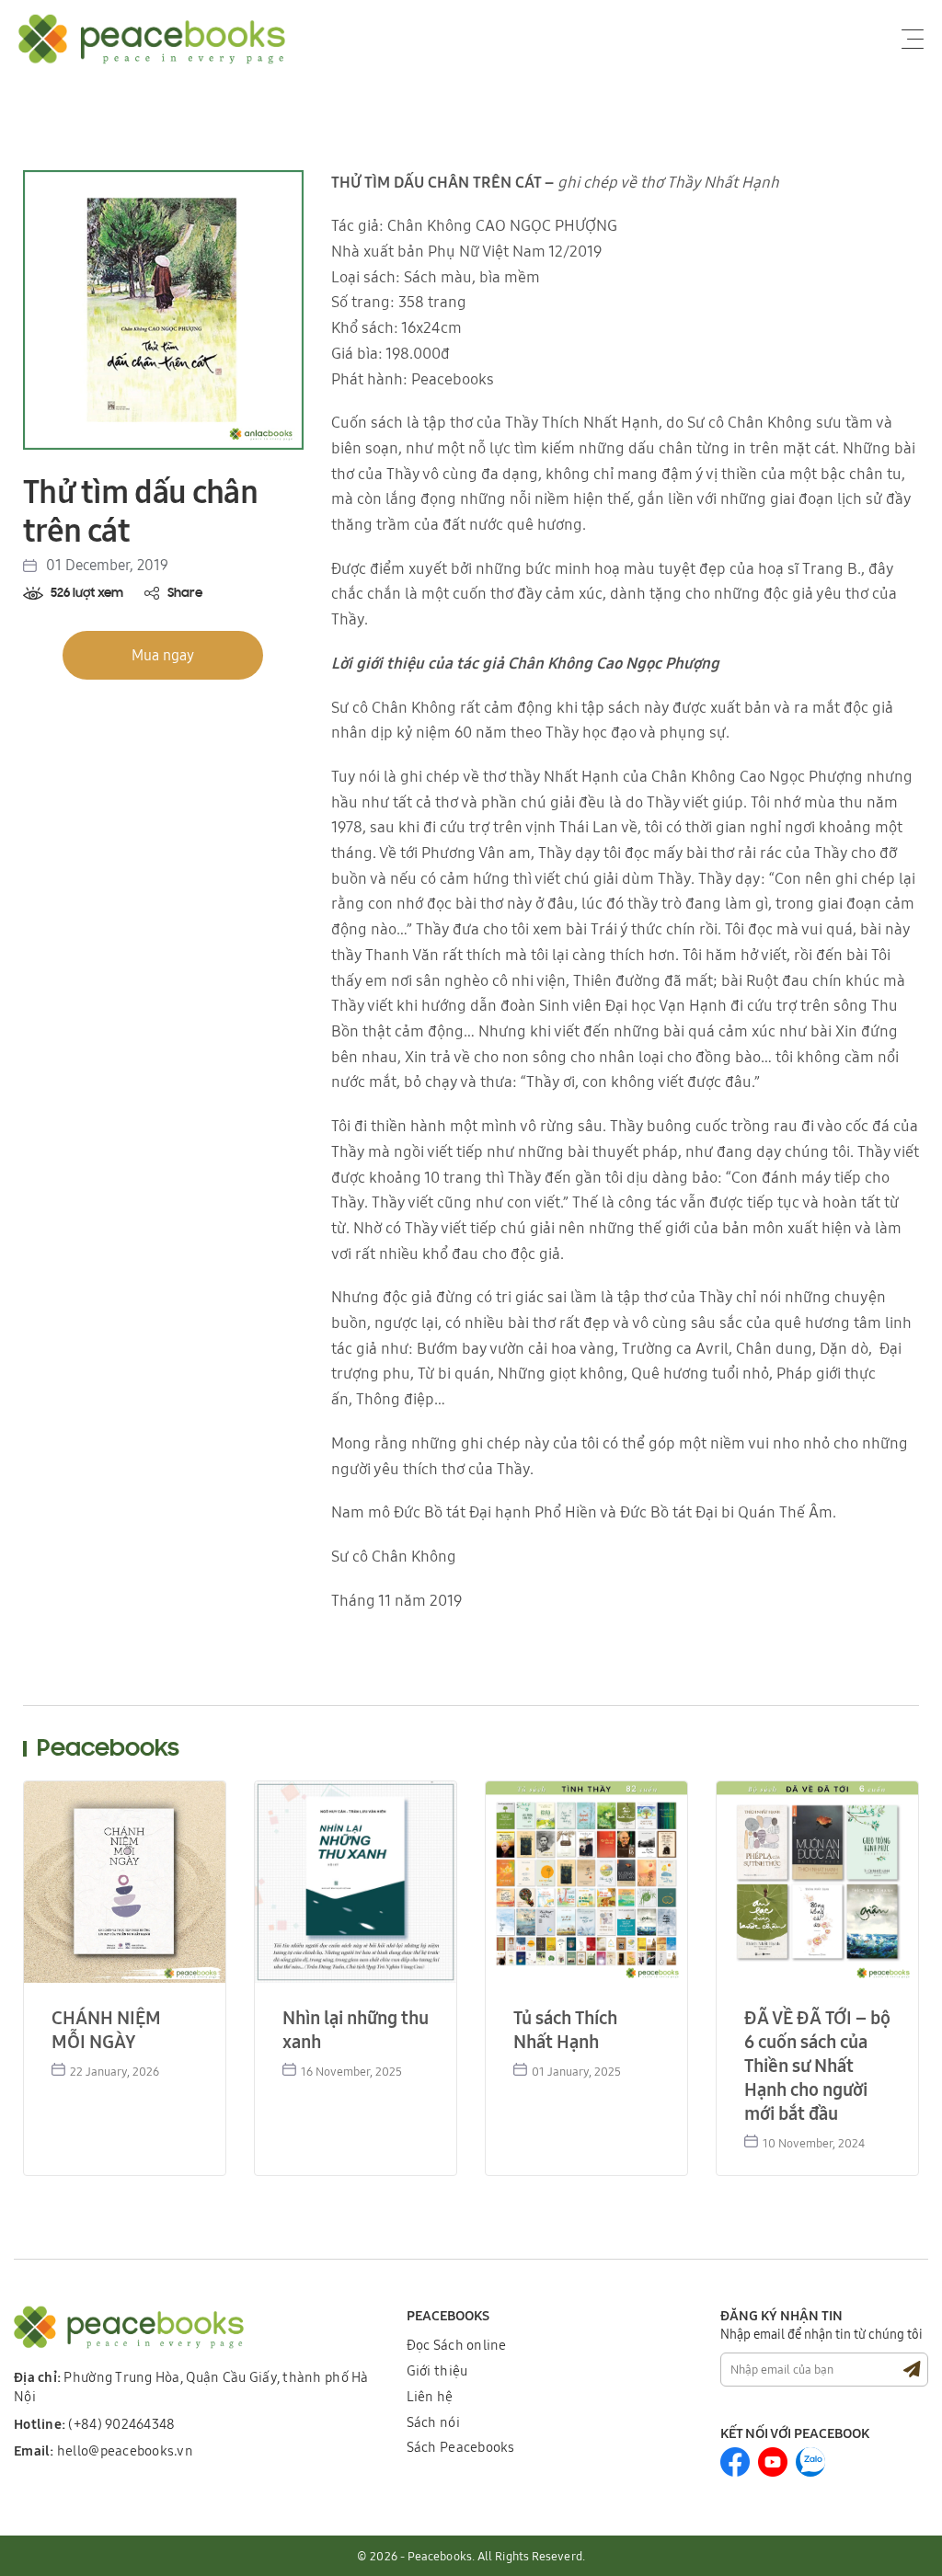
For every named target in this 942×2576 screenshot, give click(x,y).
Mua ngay (163, 655)
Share (185, 594)
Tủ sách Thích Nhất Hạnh (565, 2029)
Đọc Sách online (457, 2345)
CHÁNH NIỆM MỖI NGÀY (106, 2029)
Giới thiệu (437, 2370)
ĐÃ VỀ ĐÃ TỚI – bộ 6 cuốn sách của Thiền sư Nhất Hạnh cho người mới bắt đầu (817, 2065)
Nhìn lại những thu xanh (356, 2029)
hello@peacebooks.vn (103, 2450)
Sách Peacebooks (461, 2447)
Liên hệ (430, 2396)
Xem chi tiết (121, 1879)
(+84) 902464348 (95, 2424)
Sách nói (433, 2422)
